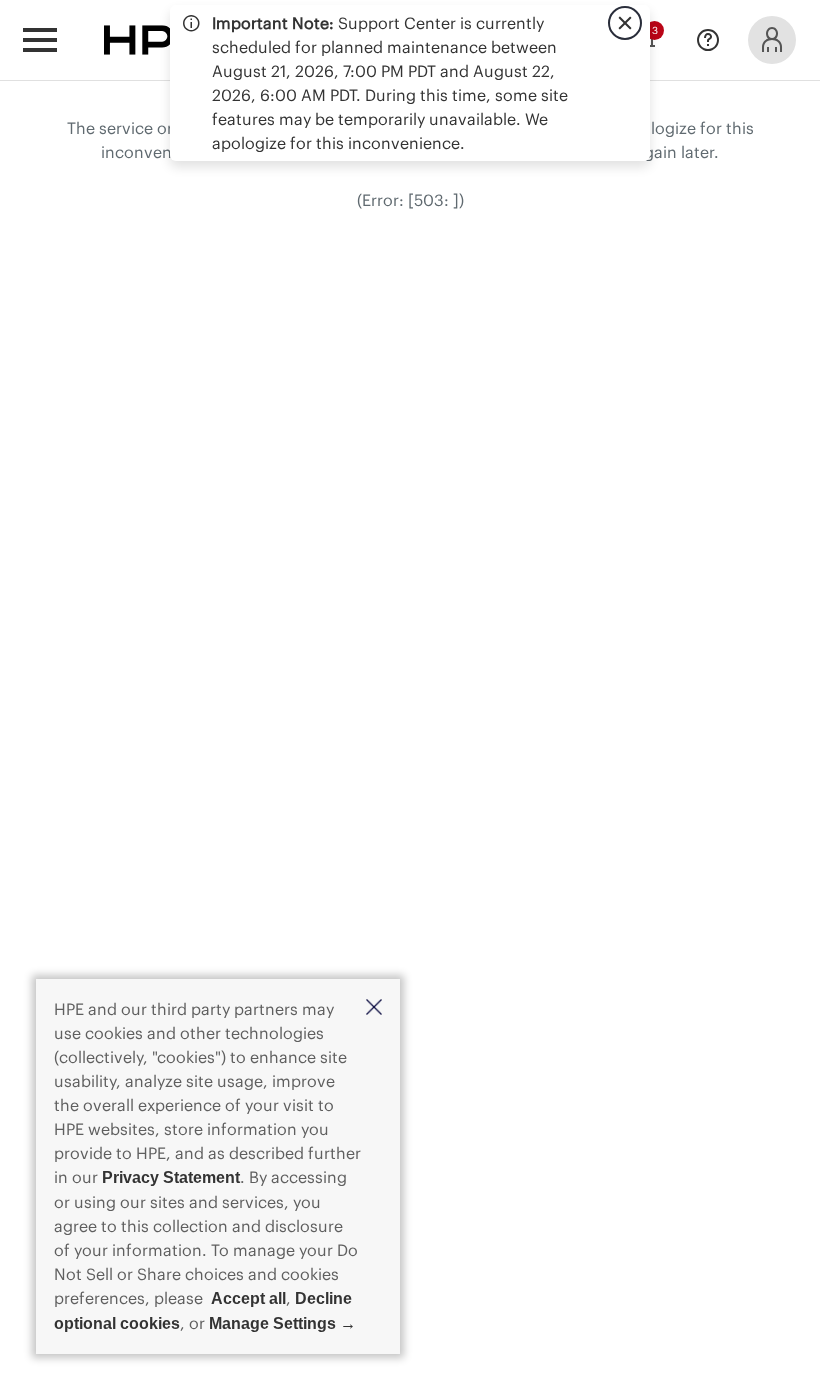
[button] (374, 1008)
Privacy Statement (171, 1177)
